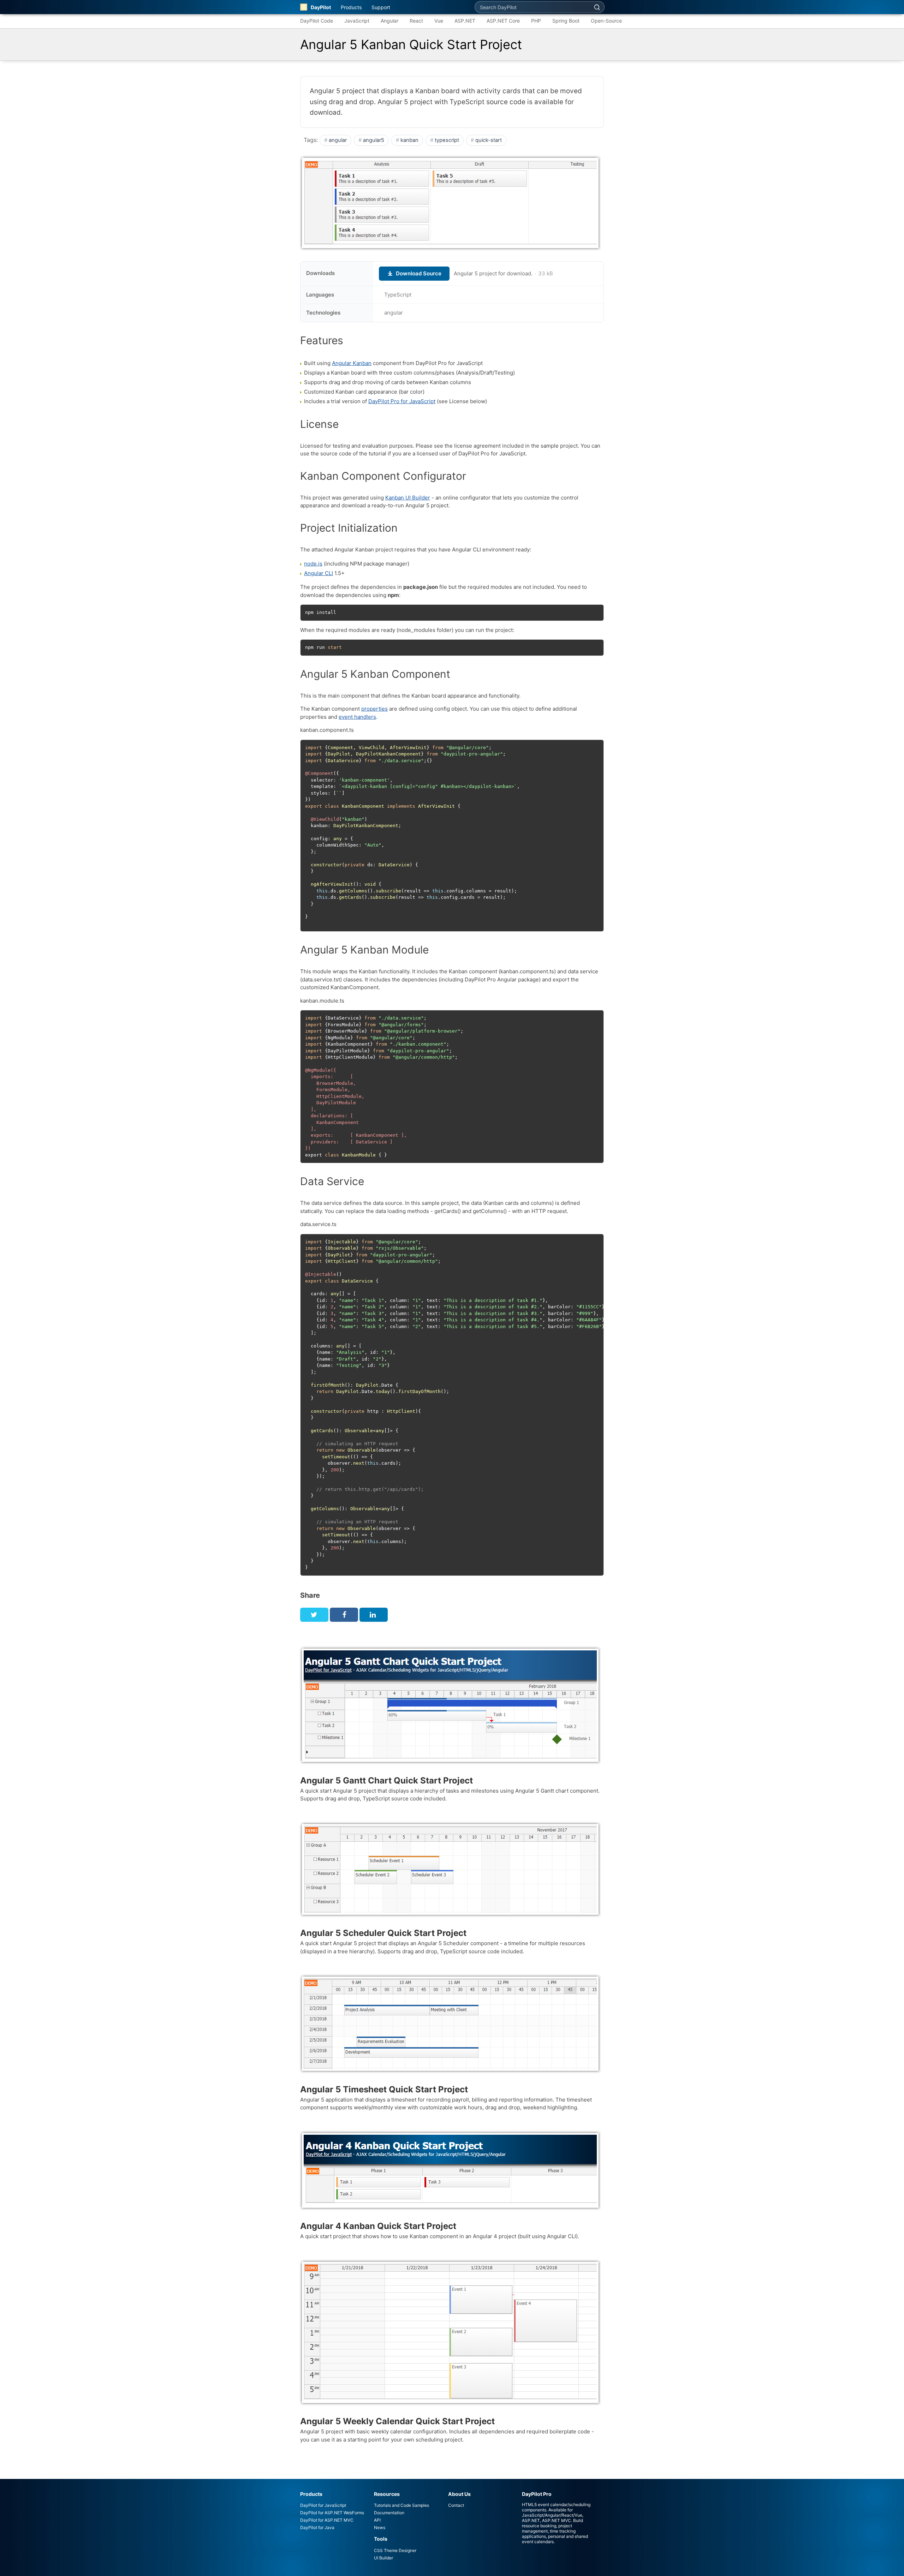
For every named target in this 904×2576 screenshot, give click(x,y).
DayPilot (321, 7)
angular (338, 140)
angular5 (374, 140)
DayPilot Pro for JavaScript (402, 401)
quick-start (489, 140)
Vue (439, 21)
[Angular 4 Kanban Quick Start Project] (451, 2209)
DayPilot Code (317, 21)
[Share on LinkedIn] (374, 1615)
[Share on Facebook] (344, 1615)
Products (351, 7)
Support (381, 7)
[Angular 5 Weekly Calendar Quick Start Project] (451, 2405)
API (377, 2520)
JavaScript (357, 21)
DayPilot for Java (317, 2527)
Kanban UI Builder (408, 498)
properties (374, 709)
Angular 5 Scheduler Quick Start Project (383, 1933)
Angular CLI (319, 573)
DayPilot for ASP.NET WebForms (332, 2513)
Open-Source (606, 21)
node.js (313, 564)
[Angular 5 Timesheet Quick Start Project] (451, 2072)
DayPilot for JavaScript (323, 2505)
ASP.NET (465, 21)
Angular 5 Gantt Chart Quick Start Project (386, 1780)
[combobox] (532, 7)
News (380, 2527)
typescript (447, 140)
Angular (389, 21)
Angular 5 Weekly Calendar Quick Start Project (397, 2421)
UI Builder (383, 2558)
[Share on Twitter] (314, 1615)
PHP (536, 21)
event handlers (357, 717)
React (416, 21)
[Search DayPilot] (597, 7)
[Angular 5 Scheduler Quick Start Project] (451, 1916)
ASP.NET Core (503, 21)
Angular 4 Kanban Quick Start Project (378, 2226)
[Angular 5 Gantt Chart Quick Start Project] (451, 1764)
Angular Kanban (352, 363)
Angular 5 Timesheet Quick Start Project (384, 2089)
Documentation (389, 2513)
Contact (456, 2505)
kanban (409, 140)
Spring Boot (566, 21)
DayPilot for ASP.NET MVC (327, 2520)
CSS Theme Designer (395, 2550)
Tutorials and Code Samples (402, 2505)
